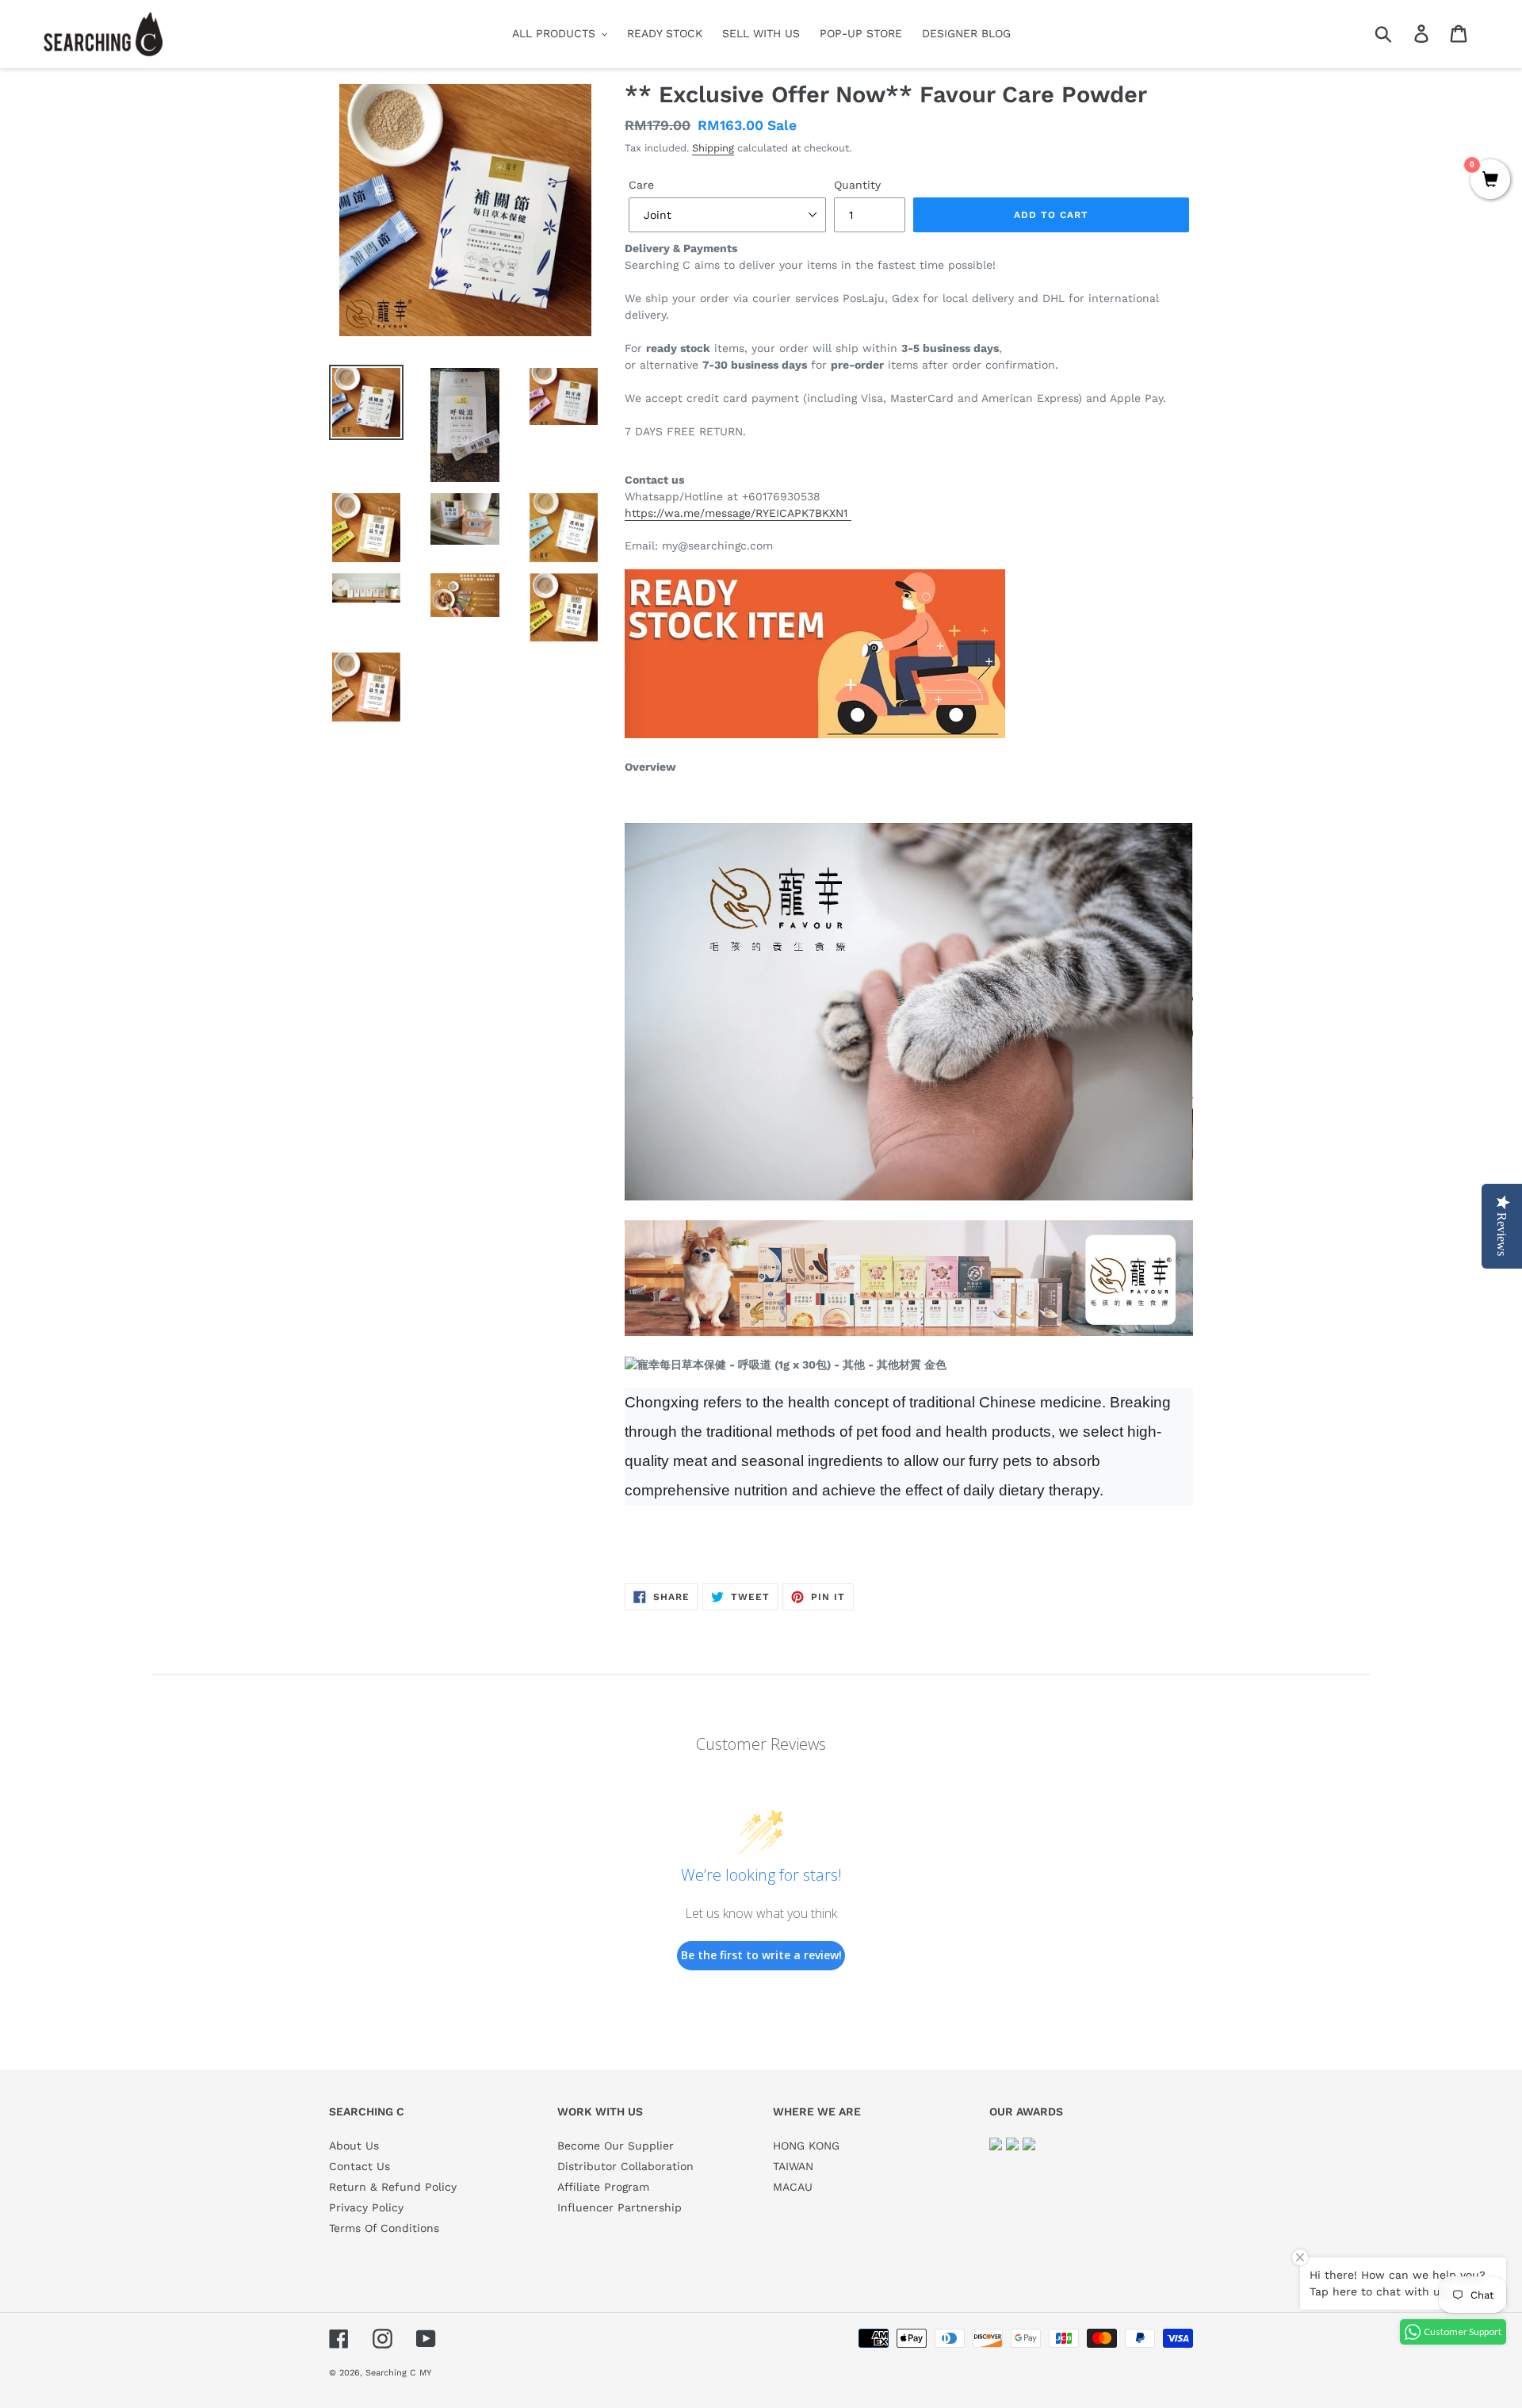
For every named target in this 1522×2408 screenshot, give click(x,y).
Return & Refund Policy (393, 2187)
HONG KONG (806, 2146)
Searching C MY (398, 2373)
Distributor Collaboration (625, 2166)
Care (641, 185)
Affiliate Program (603, 2187)
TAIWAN (793, 2166)
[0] (1490, 181)
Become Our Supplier (616, 2146)
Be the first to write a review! (761, 1955)
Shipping (713, 148)
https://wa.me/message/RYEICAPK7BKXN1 (738, 513)
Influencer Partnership (620, 2207)
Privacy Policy (366, 2207)
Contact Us (359, 2166)
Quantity (857, 185)
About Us (354, 2146)
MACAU (793, 2187)
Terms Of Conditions (384, 2228)
